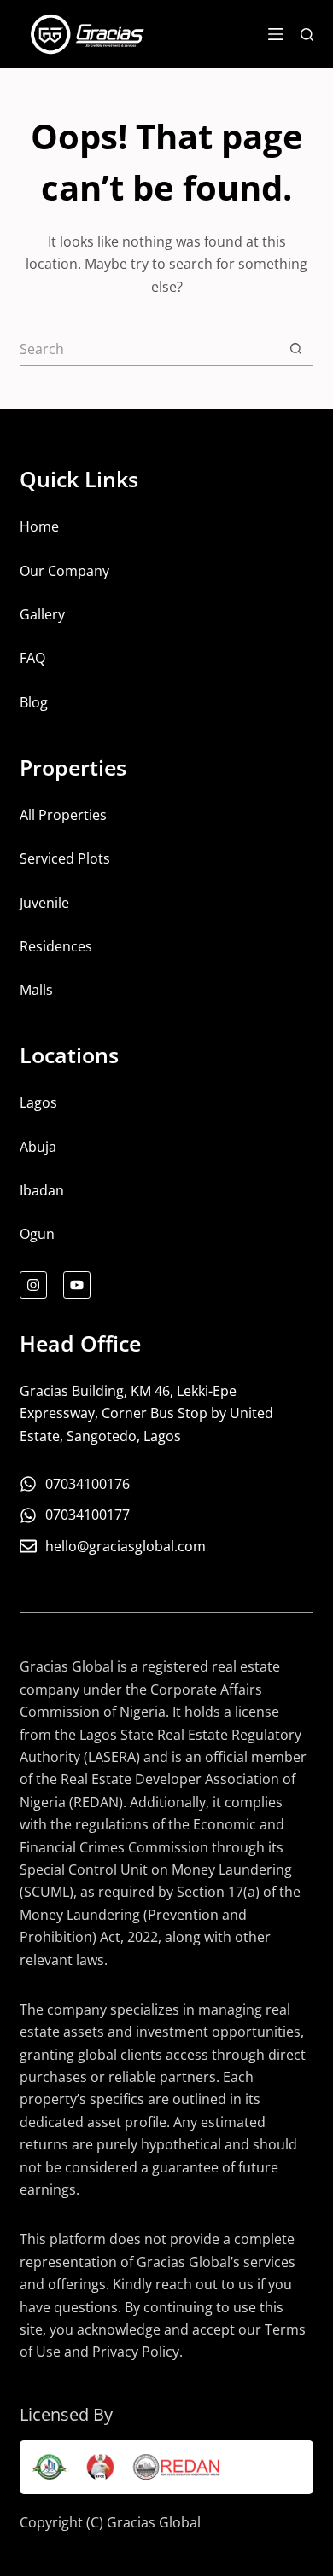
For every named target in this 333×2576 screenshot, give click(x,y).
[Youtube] (77, 1285)
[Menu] (276, 34)
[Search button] (296, 349)
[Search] (307, 35)
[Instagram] (33, 1285)
